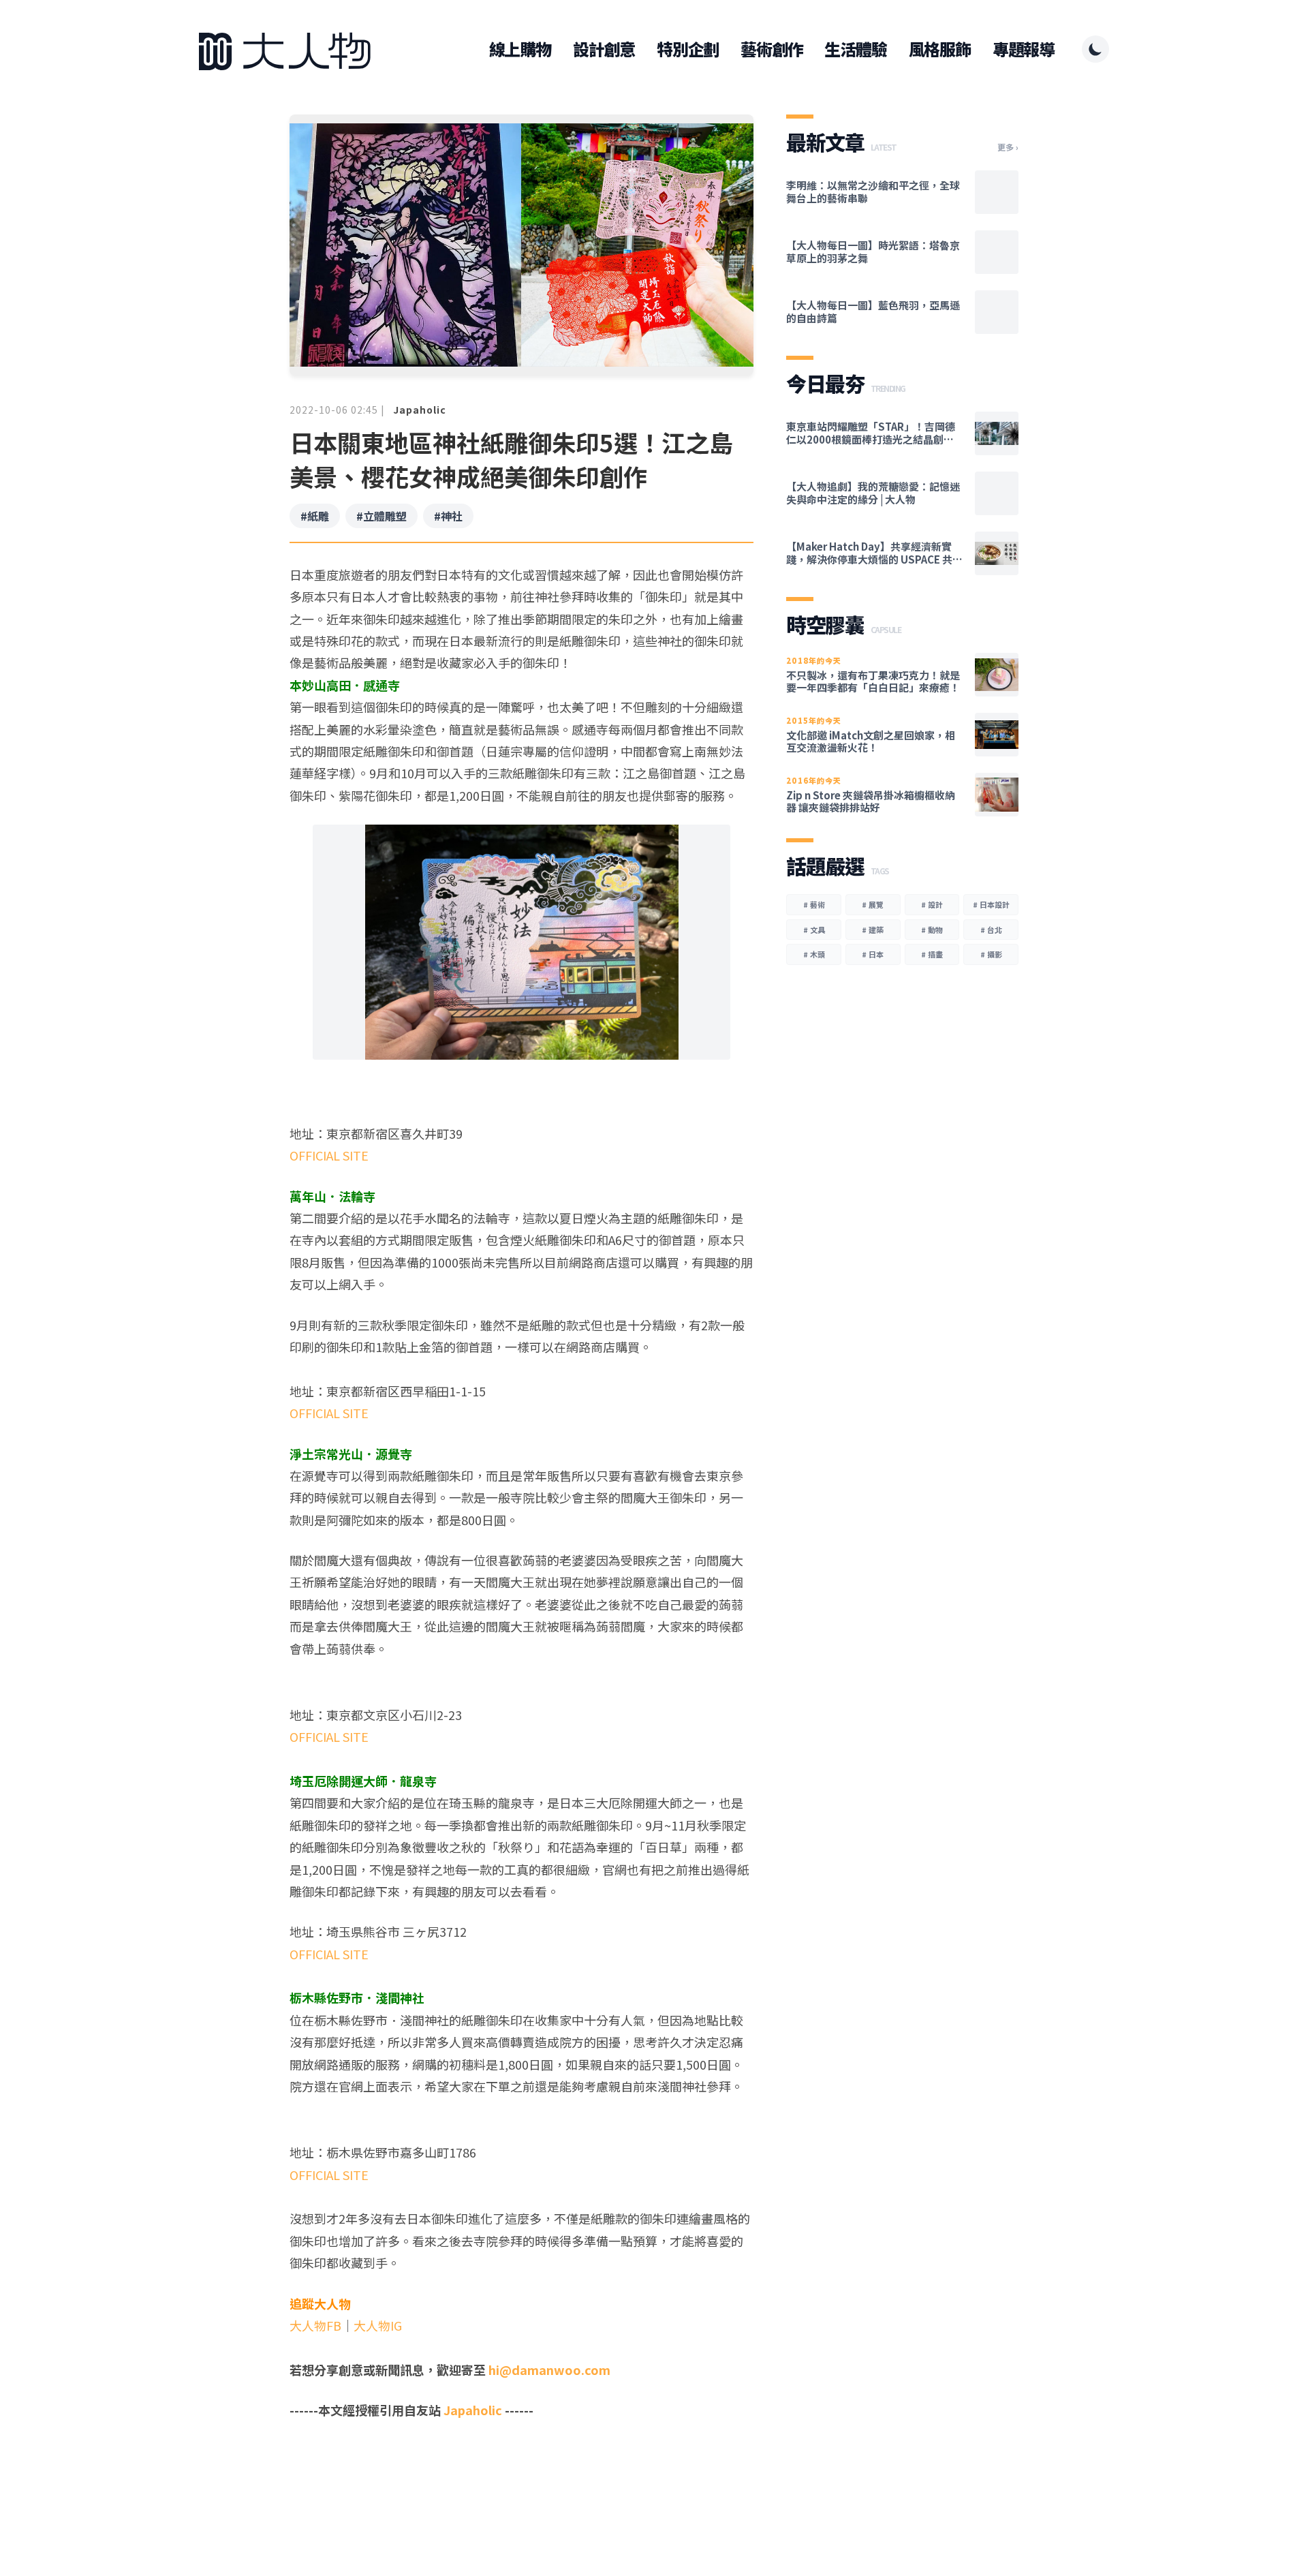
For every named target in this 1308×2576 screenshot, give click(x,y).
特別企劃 (688, 49)
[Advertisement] (521, 2474)
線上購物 (520, 49)
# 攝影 (991, 954)
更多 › (1008, 147)
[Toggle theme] (1095, 49)
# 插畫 (932, 954)
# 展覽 (873, 904)
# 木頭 (814, 954)
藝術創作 (772, 49)
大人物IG (378, 2325)
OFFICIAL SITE (329, 1155)
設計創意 (604, 49)
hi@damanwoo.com (549, 2370)
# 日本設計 (991, 904)
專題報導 (1024, 49)
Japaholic (420, 410)
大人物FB (315, 2325)
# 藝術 (814, 904)
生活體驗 (855, 49)
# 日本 (873, 954)
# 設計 (932, 904)
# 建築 (873, 930)
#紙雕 (315, 516)
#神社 (448, 516)
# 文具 (814, 930)
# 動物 (932, 930)
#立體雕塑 (381, 516)
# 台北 (991, 930)
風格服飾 (940, 49)
